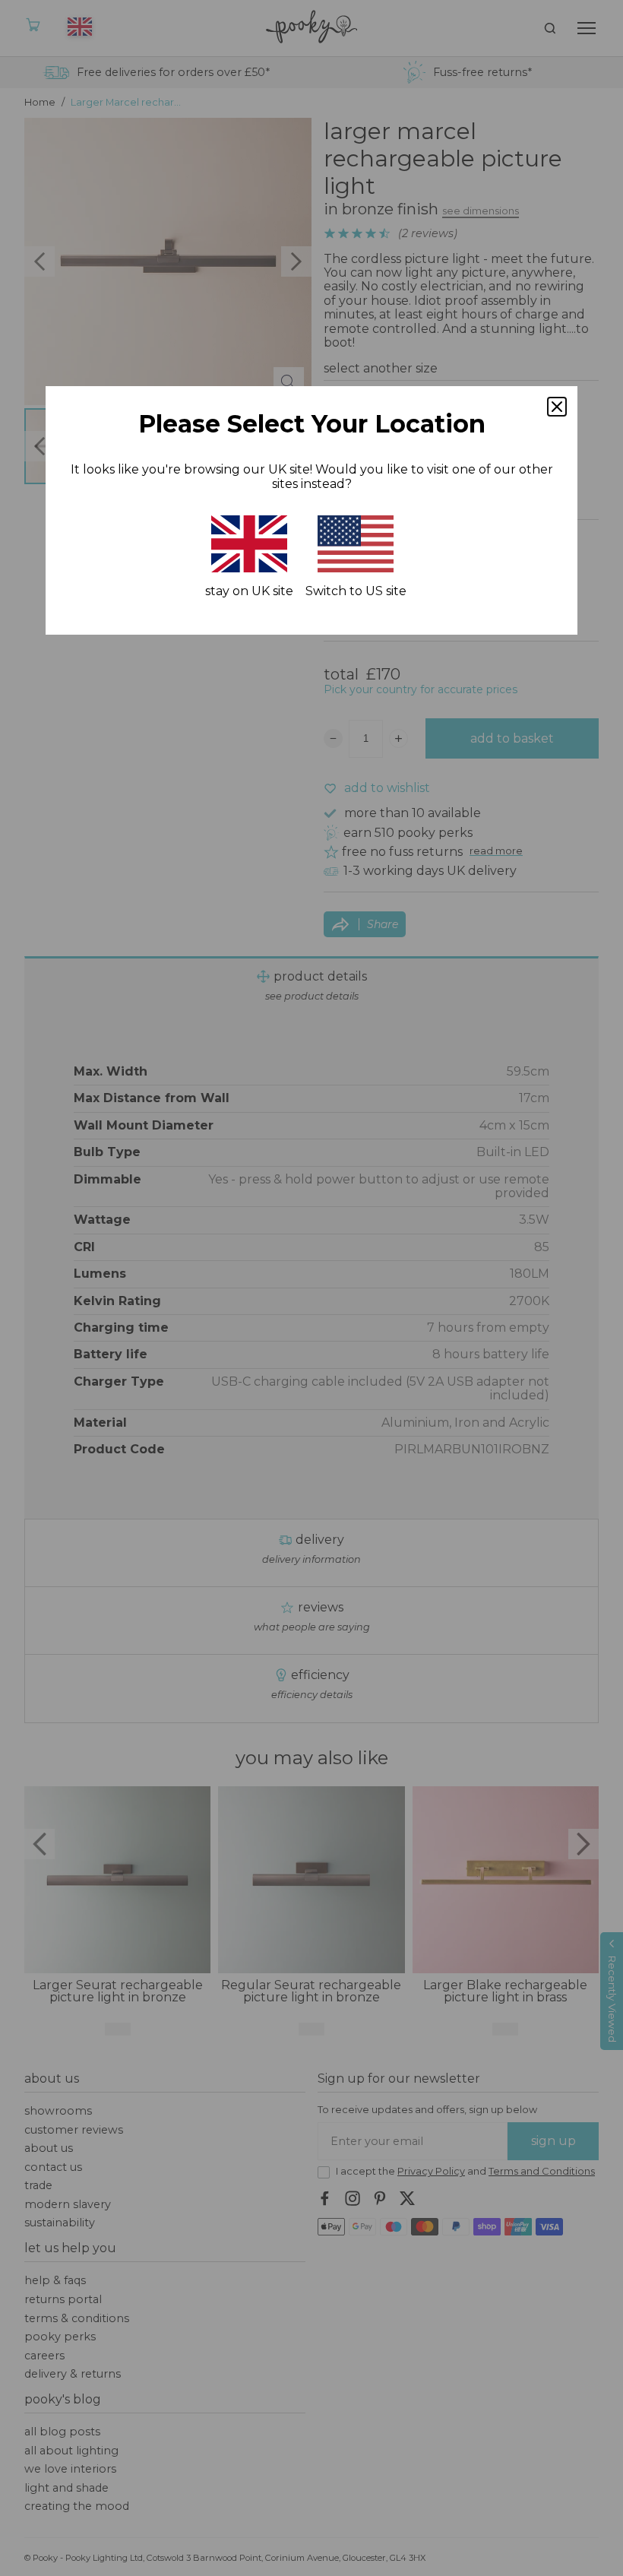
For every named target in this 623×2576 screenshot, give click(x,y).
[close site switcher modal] (557, 407)
